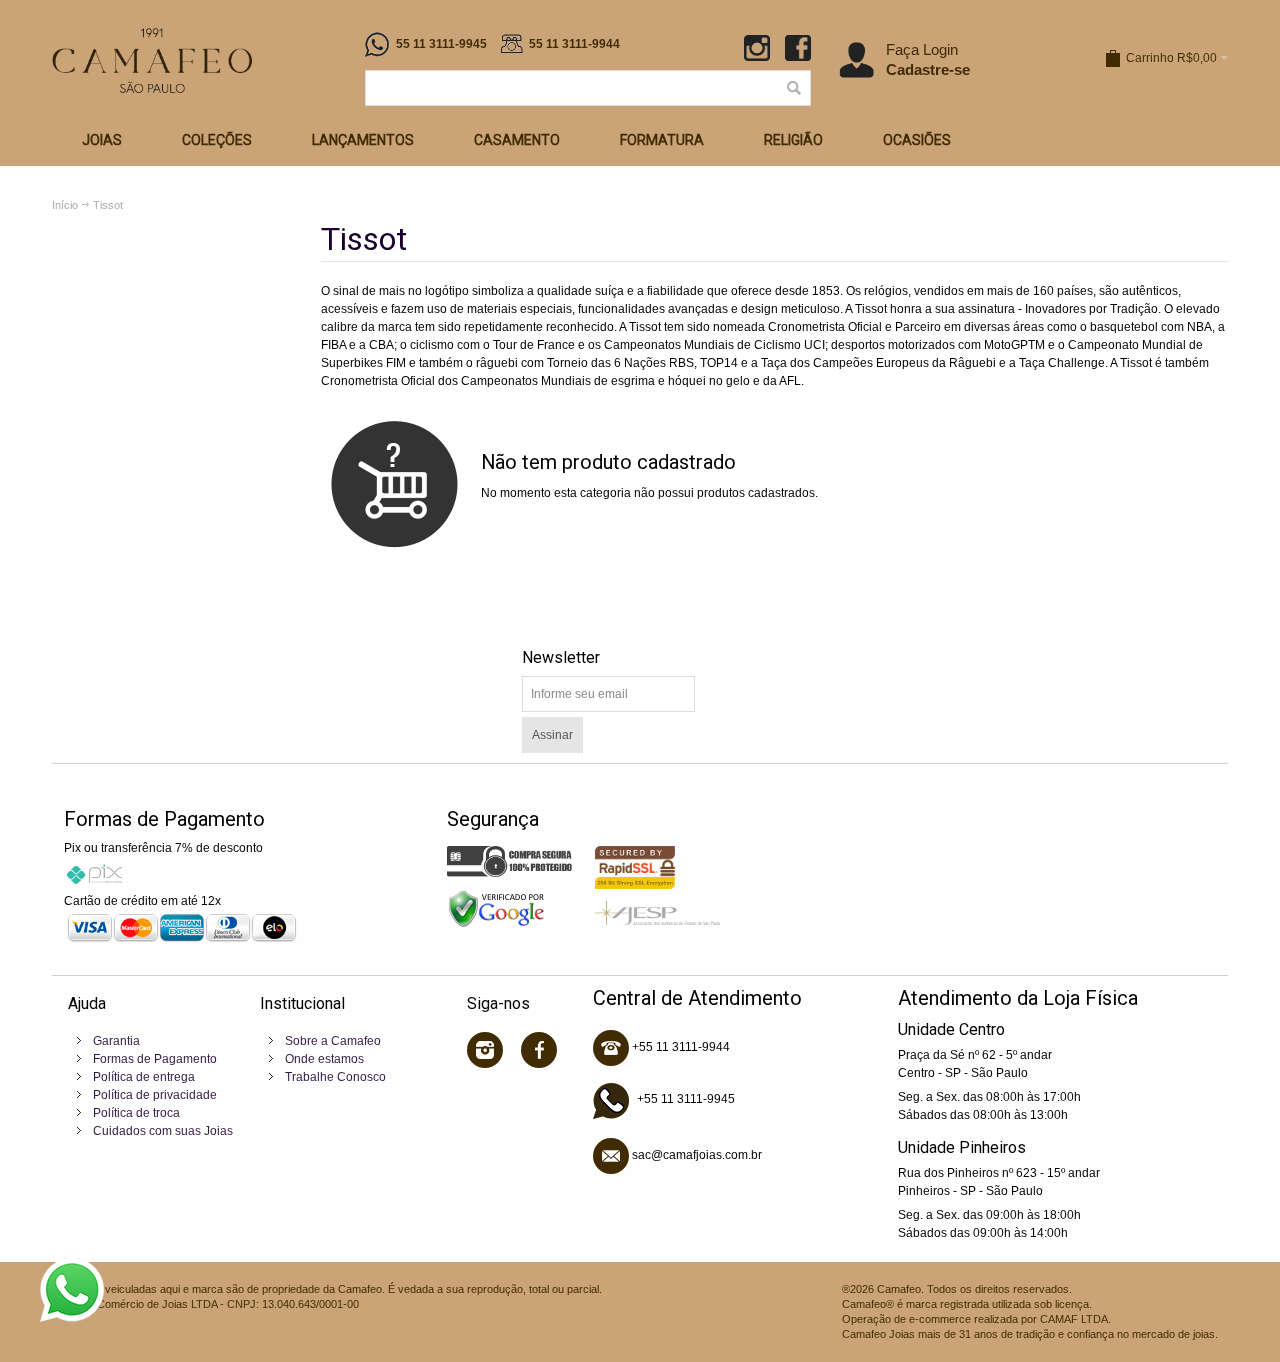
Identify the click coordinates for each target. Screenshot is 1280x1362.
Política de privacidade (155, 1095)
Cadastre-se (928, 69)
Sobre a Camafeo (333, 1041)
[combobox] (588, 88)
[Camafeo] (152, 60)
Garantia (116, 1041)
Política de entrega (144, 1077)
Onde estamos (324, 1059)
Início (65, 205)
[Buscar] (793, 88)
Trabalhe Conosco (335, 1077)
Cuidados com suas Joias (163, 1131)
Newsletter (561, 657)
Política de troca (136, 1113)
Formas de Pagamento (155, 1059)
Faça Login (922, 49)
